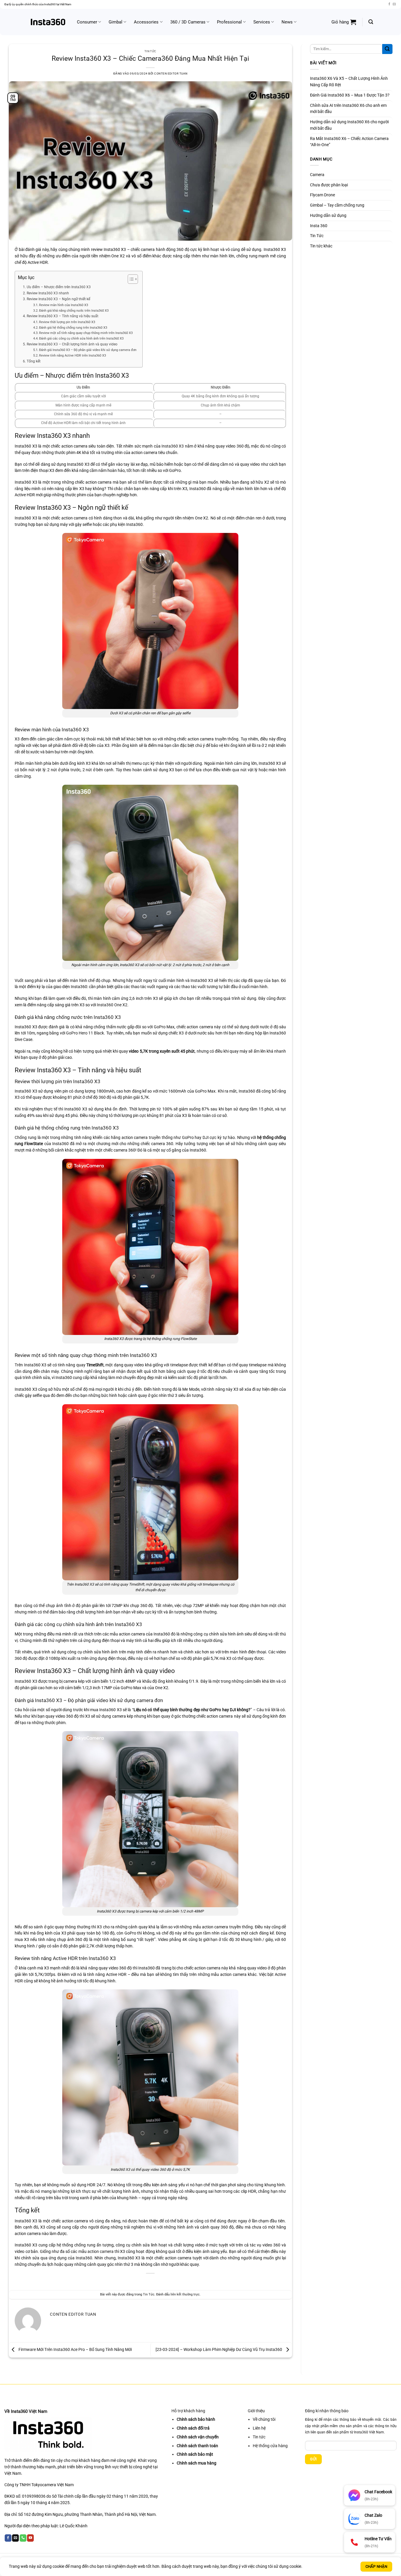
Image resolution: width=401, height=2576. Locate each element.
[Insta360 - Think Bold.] (48, 22)
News (287, 22)
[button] (344, 22)
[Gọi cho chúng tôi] (23, 2538)
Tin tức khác (321, 246)
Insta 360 (319, 226)
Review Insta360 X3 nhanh (48, 293)
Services (262, 22)
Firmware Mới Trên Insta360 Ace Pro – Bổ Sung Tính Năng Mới (75, 2349)
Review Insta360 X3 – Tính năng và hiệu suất (62, 316)
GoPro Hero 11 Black (85, 1033)
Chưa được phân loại (329, 185)
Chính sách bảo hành (196, 2419)
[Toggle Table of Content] (130, 279)
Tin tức (259, 2437)
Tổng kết (33, 361)
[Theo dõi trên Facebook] (389, 4)
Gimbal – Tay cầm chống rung (337, 205)
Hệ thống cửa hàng (270, 2446)
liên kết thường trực (185, 2294)
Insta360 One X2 (112, 1005)
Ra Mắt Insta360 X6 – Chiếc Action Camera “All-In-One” (349, 142)
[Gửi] (387, 49)
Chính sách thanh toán (197, 2446)
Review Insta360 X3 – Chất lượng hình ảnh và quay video (72, 344)
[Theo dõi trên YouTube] (30, 2538)
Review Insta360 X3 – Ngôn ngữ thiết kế (58, 299)
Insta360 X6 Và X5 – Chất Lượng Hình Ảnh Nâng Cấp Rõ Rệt (349, 82)
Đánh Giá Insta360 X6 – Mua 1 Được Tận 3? (350, 95)
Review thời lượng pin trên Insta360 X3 (67, 322)
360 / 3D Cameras (188, 22)
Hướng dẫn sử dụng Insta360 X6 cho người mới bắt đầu (349, 125)
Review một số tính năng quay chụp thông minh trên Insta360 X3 (86, 333)
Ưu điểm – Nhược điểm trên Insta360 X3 (59, 287)
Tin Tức (150, 51)
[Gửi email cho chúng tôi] (394, 4)
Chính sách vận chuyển (198, 2437)
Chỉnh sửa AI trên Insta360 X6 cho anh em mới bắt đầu (348, 109)
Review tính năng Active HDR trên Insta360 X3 (73, 356)
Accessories (146, 22)
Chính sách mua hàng (197, 2463)
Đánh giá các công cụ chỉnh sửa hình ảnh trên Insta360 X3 (81, 339)
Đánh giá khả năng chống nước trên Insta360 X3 (74, 311)
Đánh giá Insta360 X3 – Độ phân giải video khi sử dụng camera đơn (88, 350)
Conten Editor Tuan (171, 74)
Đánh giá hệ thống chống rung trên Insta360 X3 (73, 328)
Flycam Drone (322, 195)
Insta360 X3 (173, 446)
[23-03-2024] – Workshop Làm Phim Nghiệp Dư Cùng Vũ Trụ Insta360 (219, 2349)
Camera (317, 175)
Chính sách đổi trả (193, 2428)
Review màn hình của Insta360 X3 (64, 305)
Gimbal (116, 22)
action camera (101, 2251)
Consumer (87, 22)
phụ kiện (118, 524)
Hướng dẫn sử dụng (328, 215)
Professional (229, 22)
